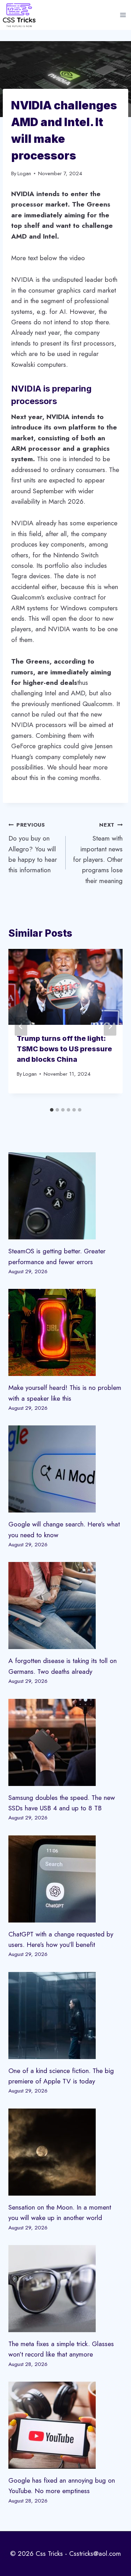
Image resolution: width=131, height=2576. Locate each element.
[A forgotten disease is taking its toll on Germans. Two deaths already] (65, 1606)
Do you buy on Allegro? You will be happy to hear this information (33, 848)
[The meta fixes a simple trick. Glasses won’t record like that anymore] (65, 2289)
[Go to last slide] (21, 1026)
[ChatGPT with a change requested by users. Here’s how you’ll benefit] (65, 1879)
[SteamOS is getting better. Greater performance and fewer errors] (65, 1196)
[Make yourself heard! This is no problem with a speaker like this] (65, 1332)
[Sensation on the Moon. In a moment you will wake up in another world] (65, 2152)
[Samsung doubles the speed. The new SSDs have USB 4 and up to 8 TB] (65, 1742)
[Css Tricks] (19, 15)
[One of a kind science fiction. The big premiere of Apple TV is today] (65, 2016)
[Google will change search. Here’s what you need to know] (65, 1469)
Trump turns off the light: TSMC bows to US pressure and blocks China (64, 1049)
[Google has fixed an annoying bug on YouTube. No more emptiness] (65, 2425)
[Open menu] (123, 15)
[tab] (52, 1110)
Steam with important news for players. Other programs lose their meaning (98, 853)
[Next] (110, 1026)
